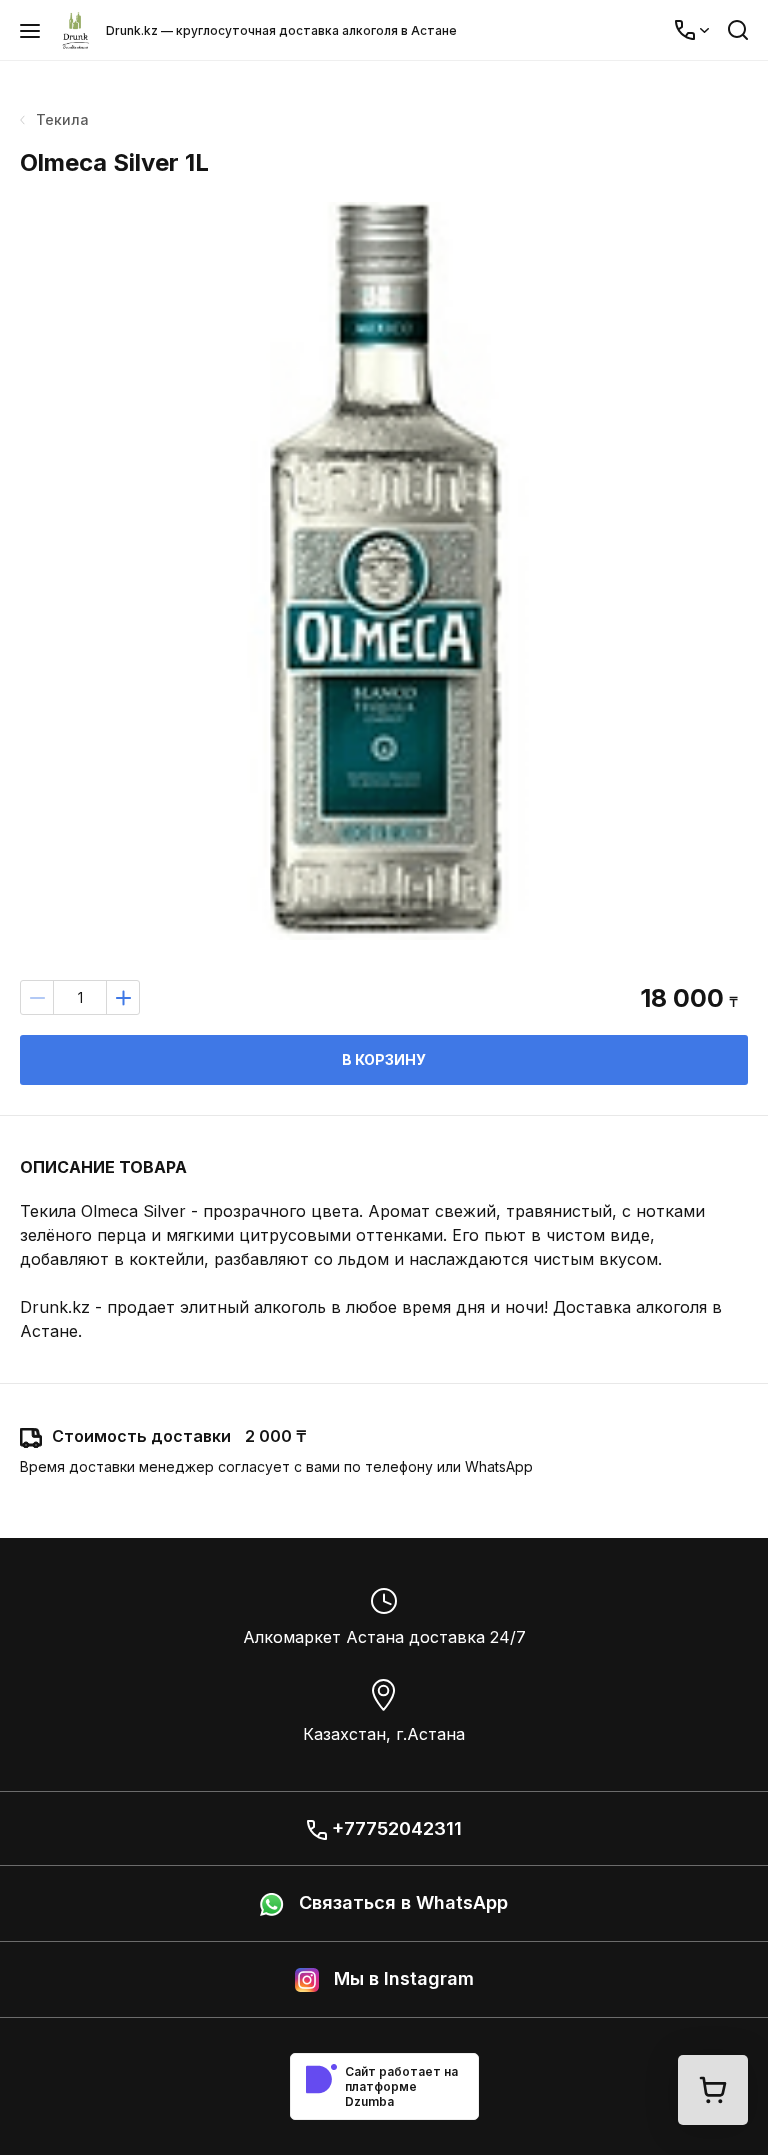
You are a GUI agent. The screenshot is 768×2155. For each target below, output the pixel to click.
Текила (62, 119)
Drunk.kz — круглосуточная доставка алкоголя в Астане (281, 30)
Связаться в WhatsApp (401, 1902)
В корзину (384, 1059)
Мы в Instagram (401, 1978)
